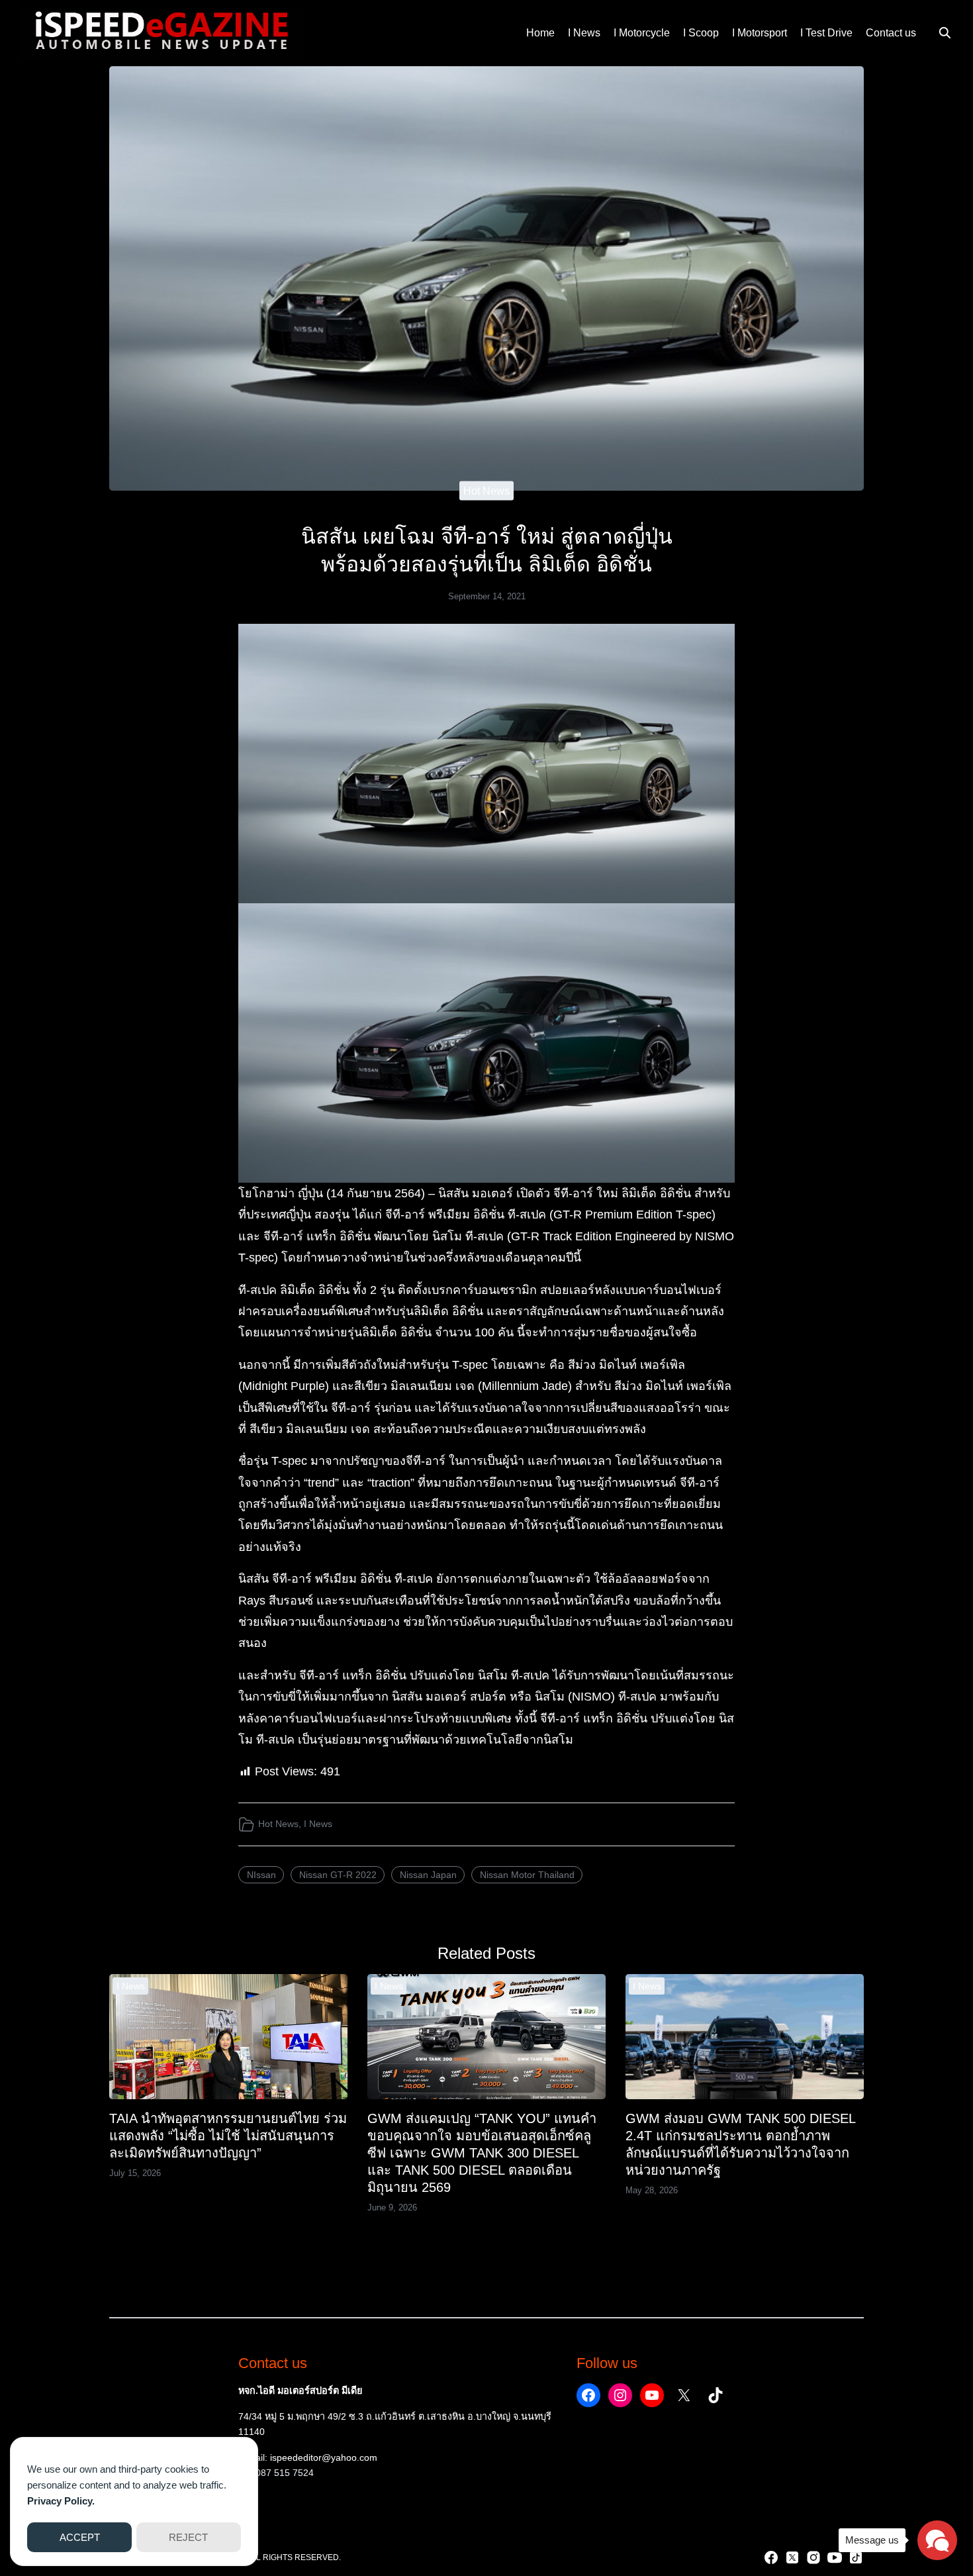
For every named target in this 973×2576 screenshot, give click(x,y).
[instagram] (813, 2557)
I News (584, 33)
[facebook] (771, 2557)
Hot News (486, 491)
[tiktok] (856, 2557)
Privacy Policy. (61, 2501)
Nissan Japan (428, 1875)
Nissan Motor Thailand (527, 1875)
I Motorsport (760, 33)
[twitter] (792, 2557)
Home (540, 33)
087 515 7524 (285, 2473)
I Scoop (701, 33)
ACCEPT (80, 2537)
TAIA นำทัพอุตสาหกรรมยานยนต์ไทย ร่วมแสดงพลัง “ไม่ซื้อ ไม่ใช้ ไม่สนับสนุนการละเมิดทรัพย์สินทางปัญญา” (228, 2136)
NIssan (261, 1875)
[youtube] (835, 2557)
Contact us (891, 33)
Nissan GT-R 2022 (338, 1875)
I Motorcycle (642, 33)
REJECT (188, 2537)
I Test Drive (826, 33)
